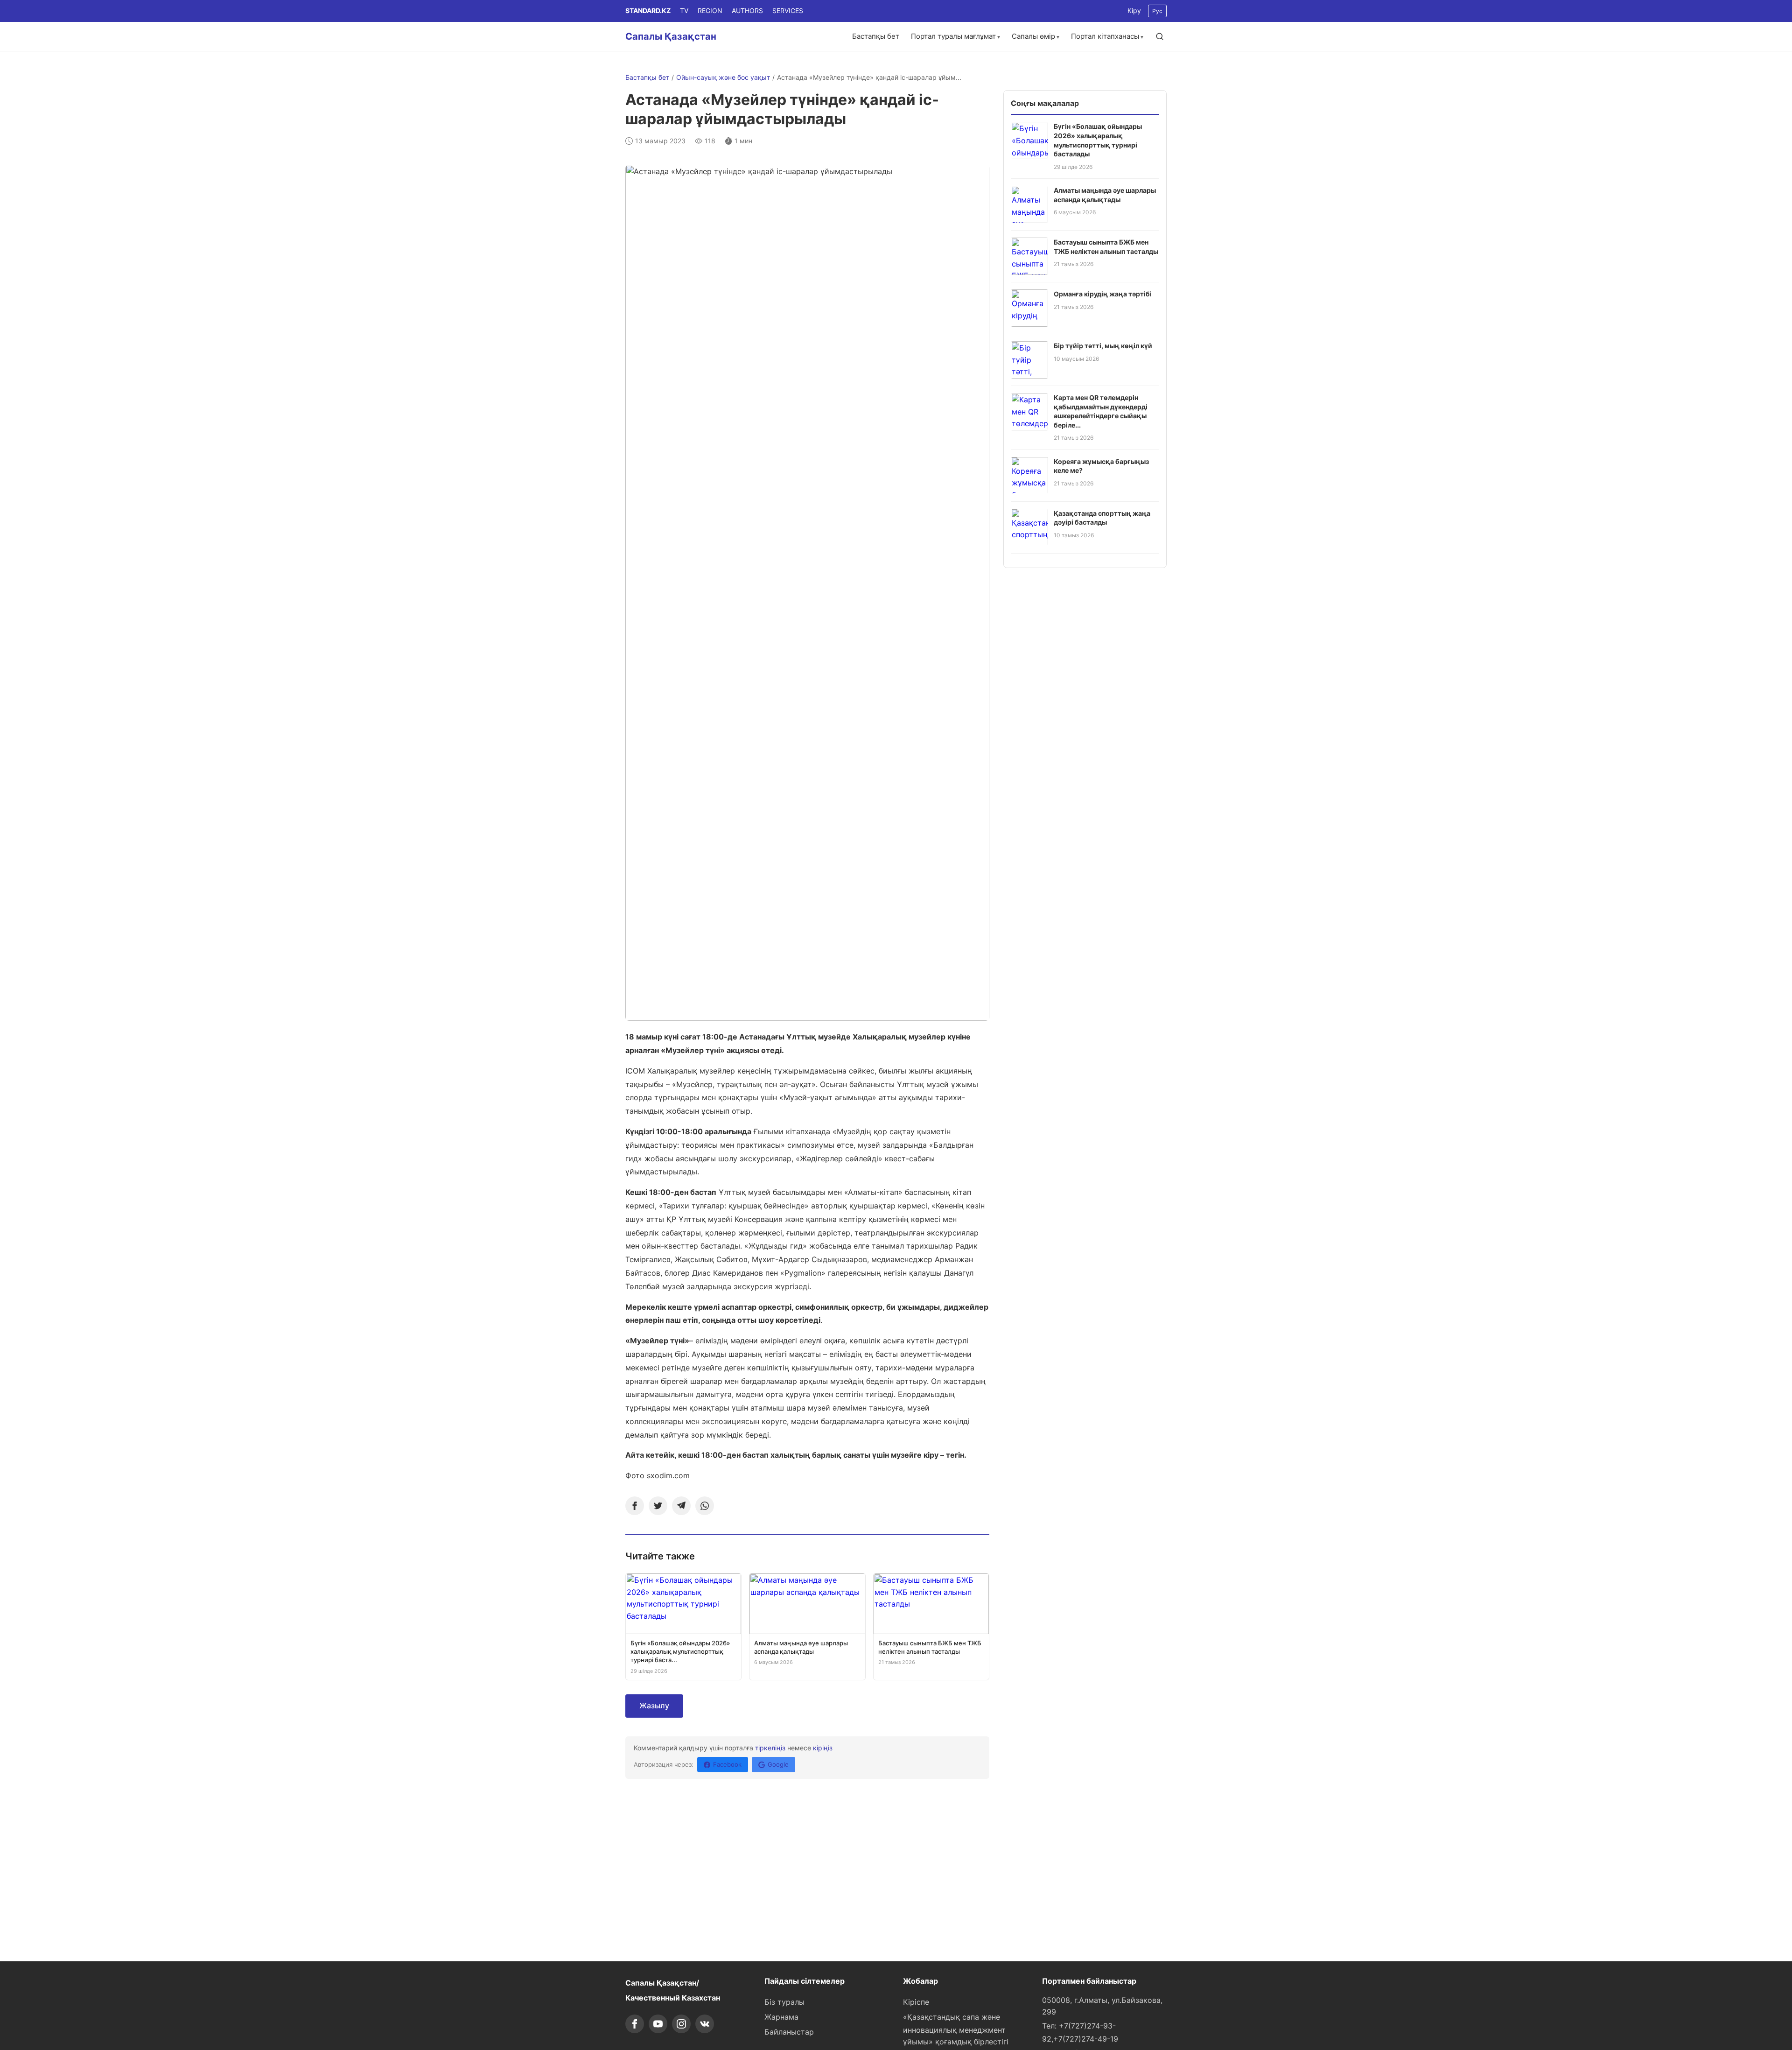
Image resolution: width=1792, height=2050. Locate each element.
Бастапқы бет (876, 36)
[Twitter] (658, 1506)
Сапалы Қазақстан (671, 36)
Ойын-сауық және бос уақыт (723, 77)
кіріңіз (823, 1748)
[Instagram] (681, 2024)
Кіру (1134, 11)
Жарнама (781, 2017)
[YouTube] (658, 2024)
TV (684, 11)
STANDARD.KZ (648, 11)
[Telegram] (681, 1506)
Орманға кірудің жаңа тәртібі (1103, 294)
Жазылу (654, 1706)
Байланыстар (789, 2032)
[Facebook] (635, 1506)
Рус (1157, 11)
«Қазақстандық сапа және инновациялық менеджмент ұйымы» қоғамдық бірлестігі (956, 2029)
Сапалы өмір (1033, 36)
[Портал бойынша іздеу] (1160, 36)
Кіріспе (916, 2002)
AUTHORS (747, 11)
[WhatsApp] (705, 1506)
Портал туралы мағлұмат (953, 36)
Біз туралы (784, 2002)
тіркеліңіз (770, 1748)
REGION (710, 11)
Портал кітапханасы (1105, 36)
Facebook (727, 1764)
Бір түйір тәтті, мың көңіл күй (1103, 346)
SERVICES (788, 11)
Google (778, 1764)
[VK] (705, 2024)
